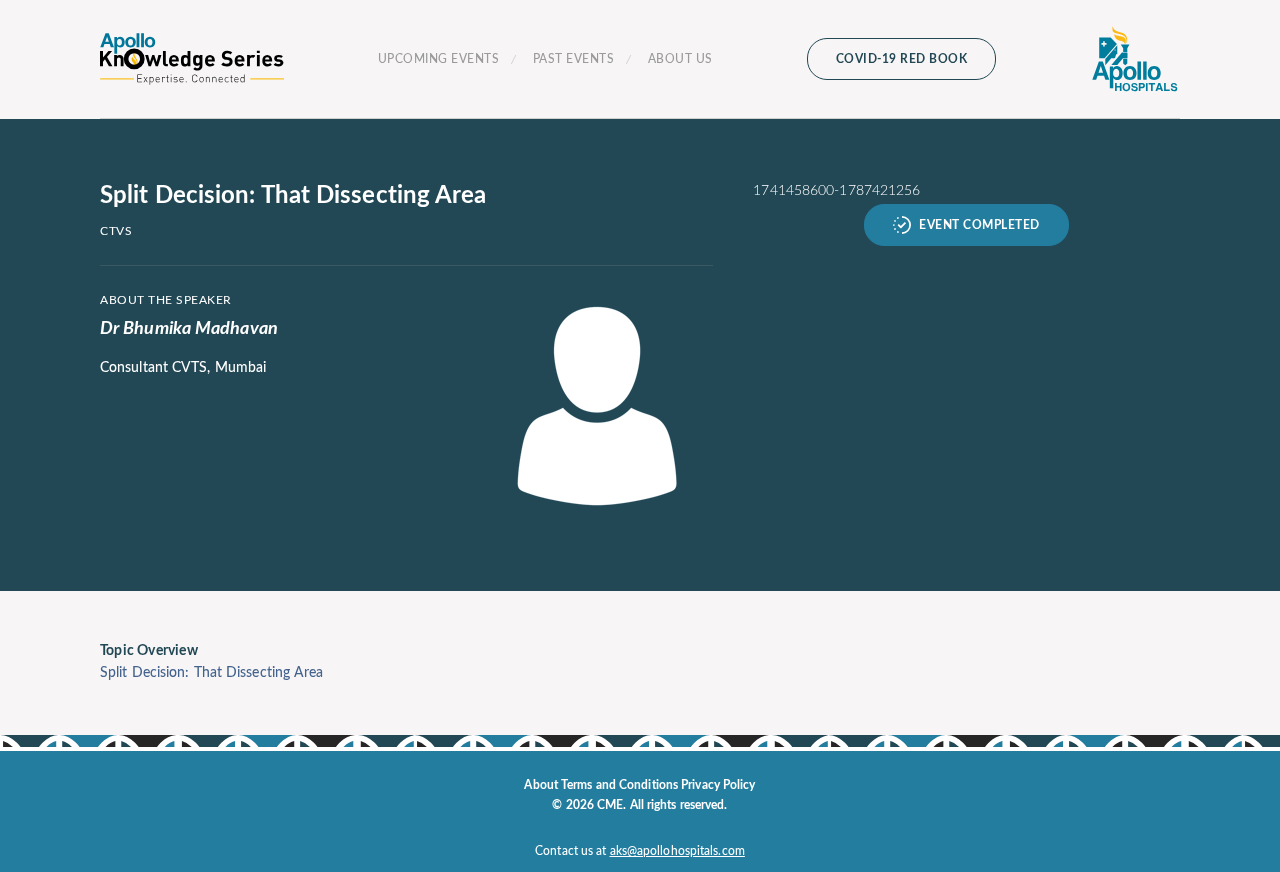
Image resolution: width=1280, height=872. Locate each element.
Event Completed (979, 225)
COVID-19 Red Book (902, 59)
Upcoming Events (439, 59)
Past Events (574, 59)
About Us (680, 59)
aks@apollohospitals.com (677, 851)
